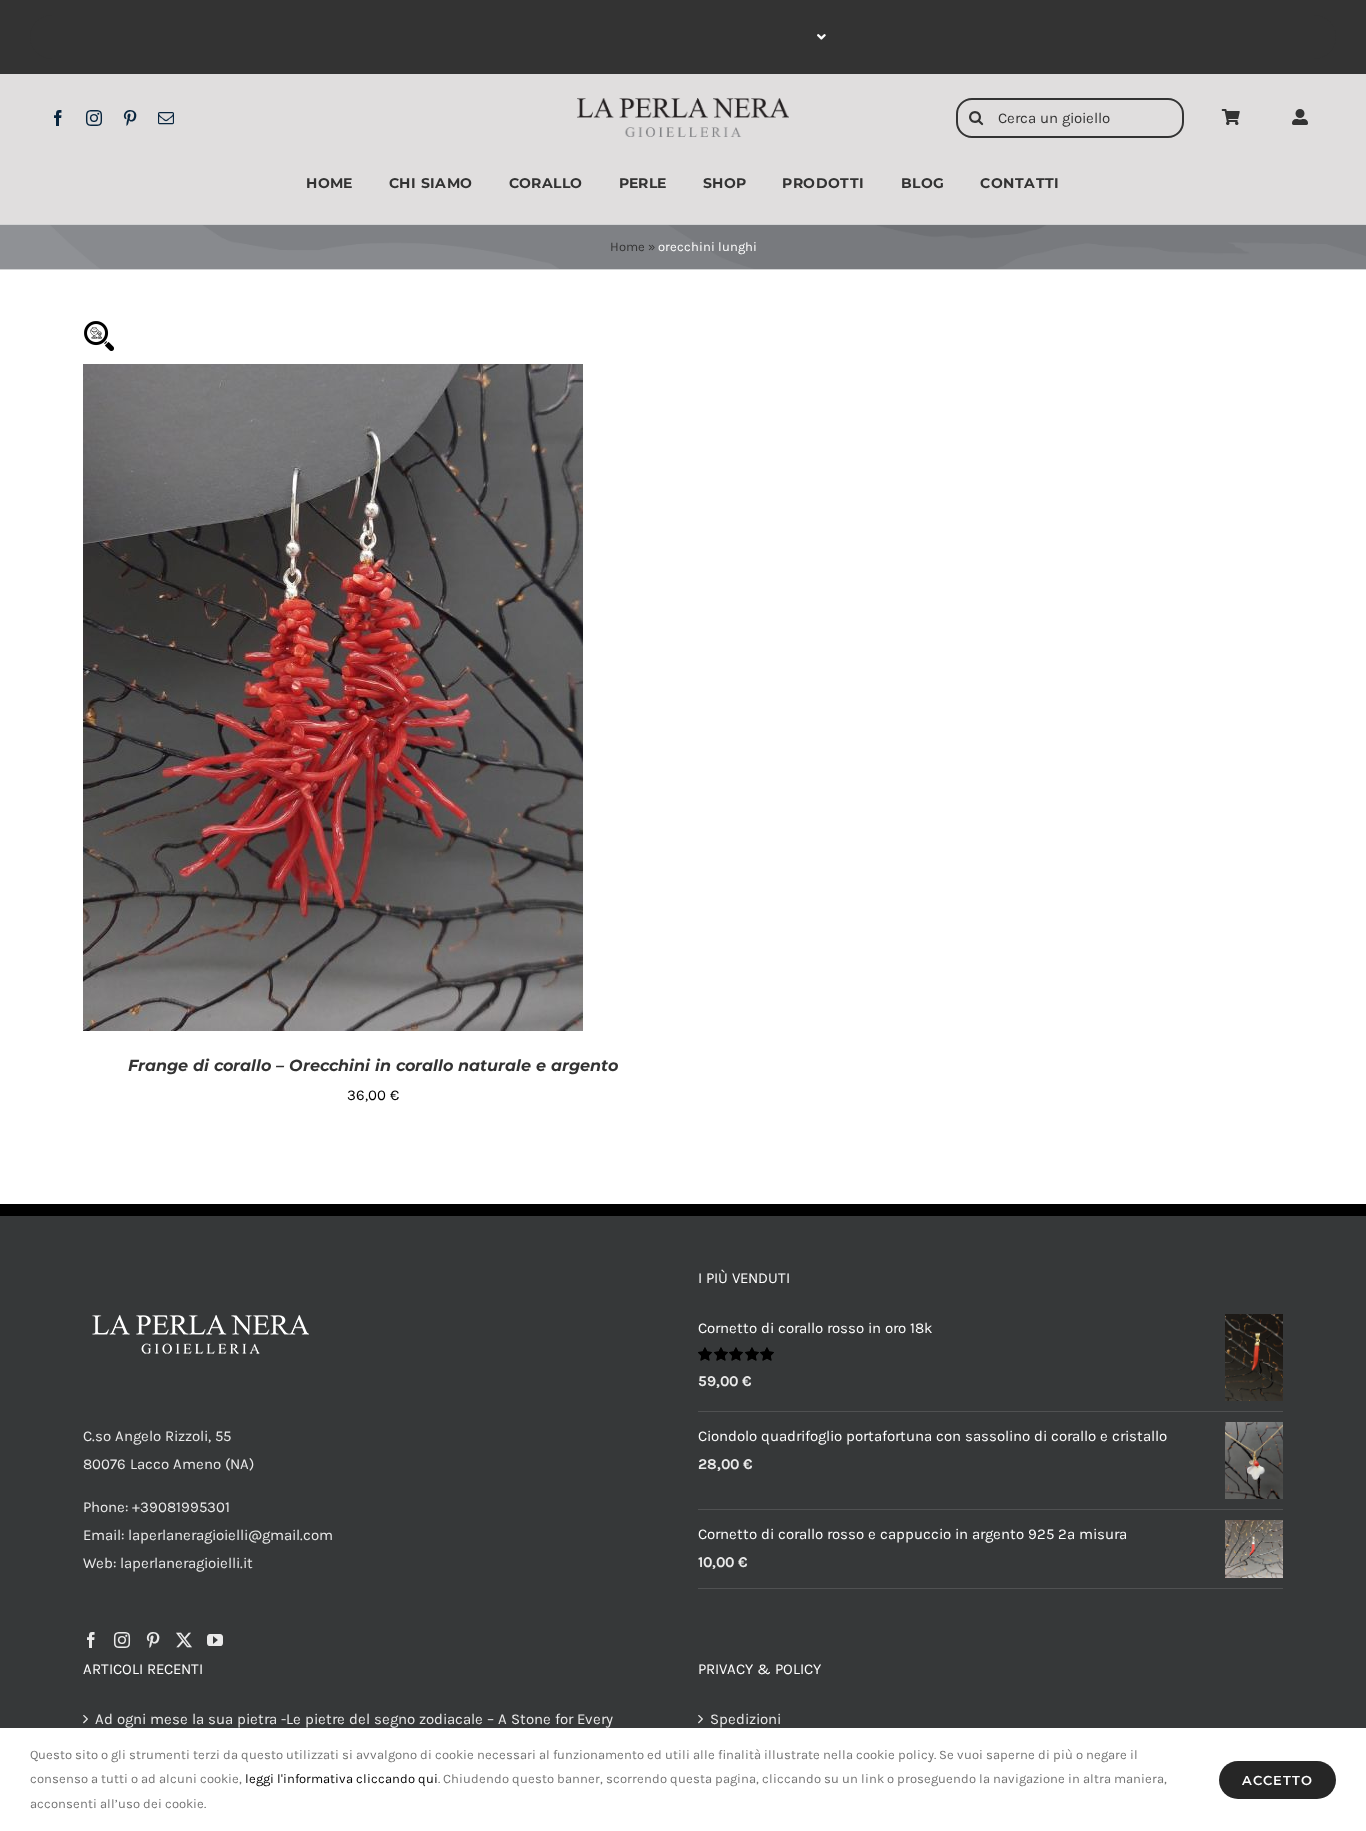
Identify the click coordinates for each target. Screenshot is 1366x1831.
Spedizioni (745, 1719)
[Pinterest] (153, 1640)
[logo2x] (683, 105)
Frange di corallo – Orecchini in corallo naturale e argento (373, 1065)
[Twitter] (184, 1640)
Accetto (1277, 1780)
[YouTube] (215, 1640)
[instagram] (94, 118)
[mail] (166, 118)
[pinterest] (130, 118)
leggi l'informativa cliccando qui (341, 1778)
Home (627, 246)
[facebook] (58, 118)
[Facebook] (91, 1640)
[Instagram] (122, 1640)
